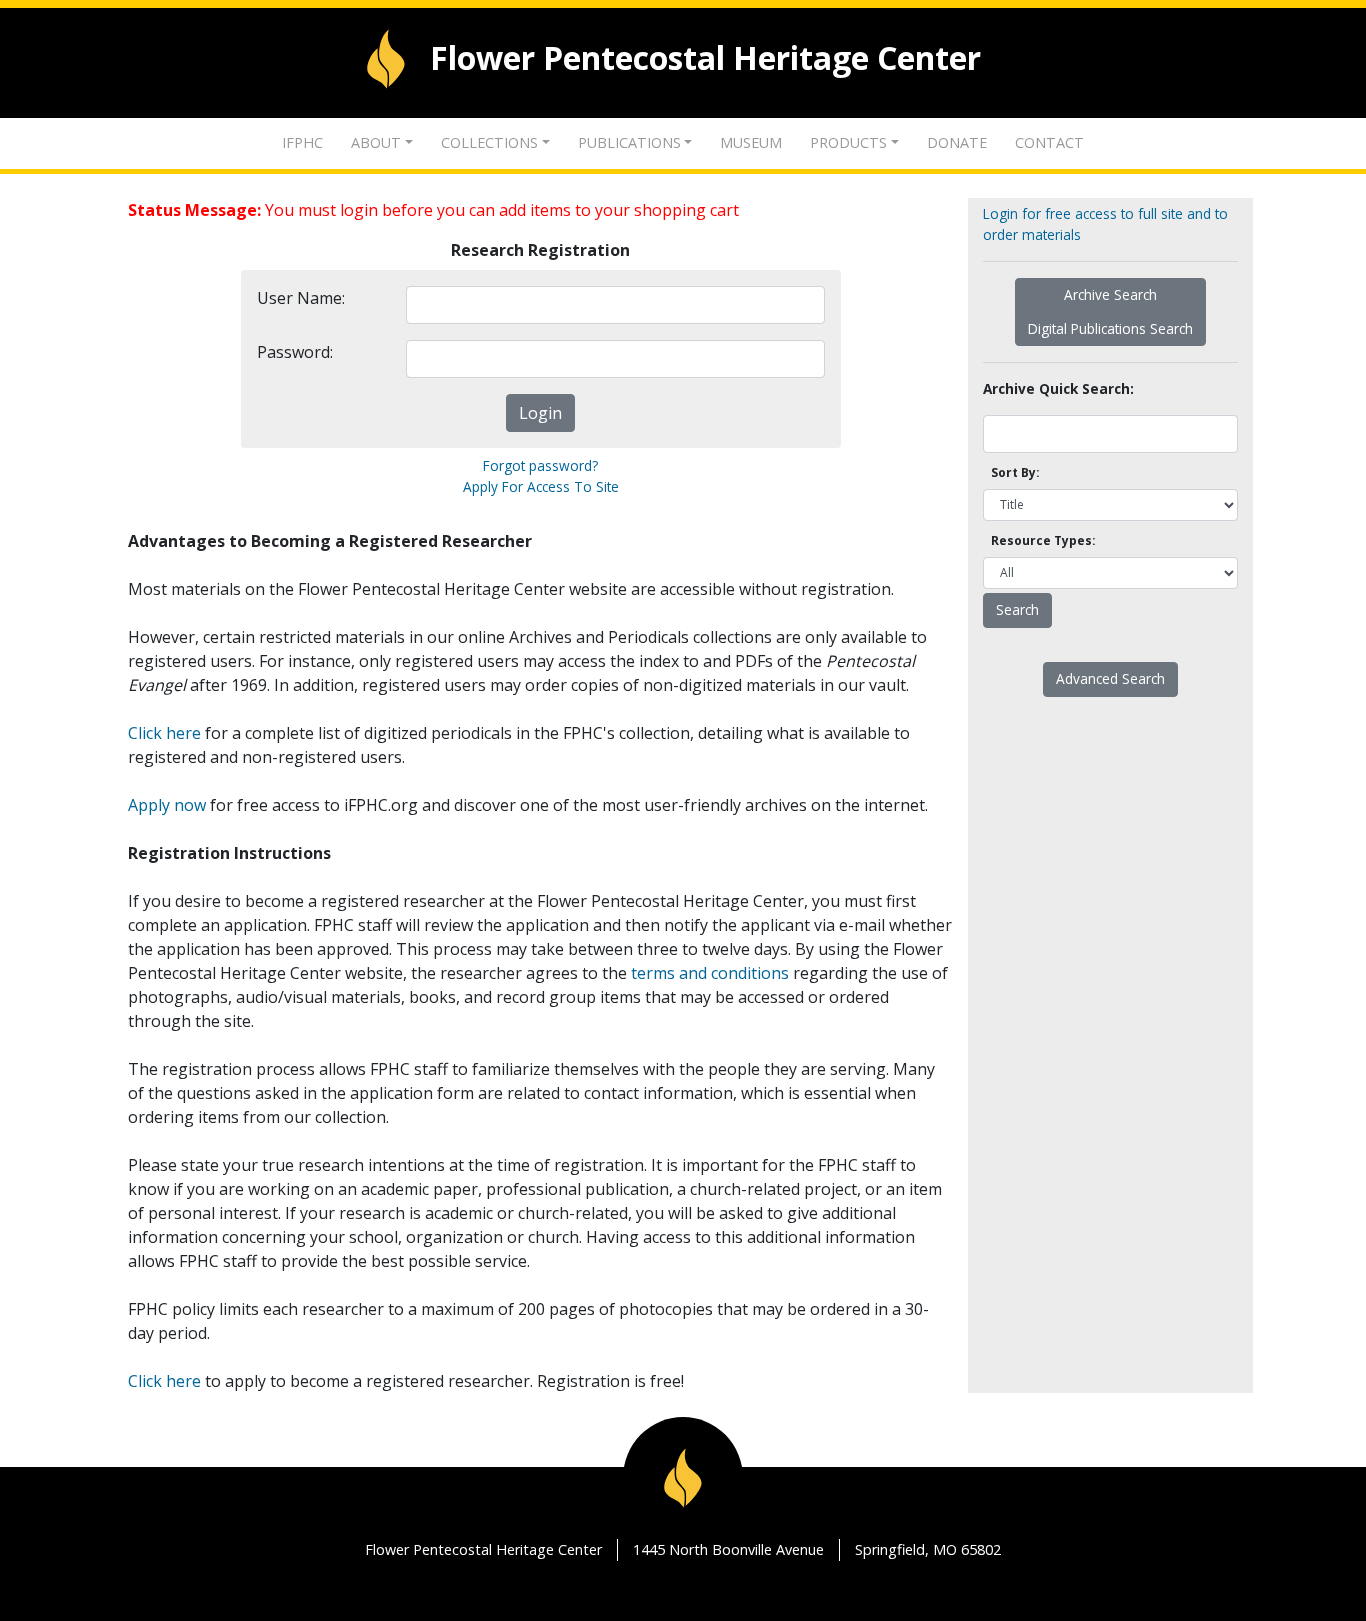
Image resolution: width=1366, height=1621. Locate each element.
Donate (957, 142)
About (376, 142)
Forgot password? (540, 465)
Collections (489, 142)
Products (848, 142)
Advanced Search (1110, 678)
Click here (164, 733)
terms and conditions (710, 973)
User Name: (301, 298)
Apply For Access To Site (541, 486)
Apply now (167, 805)
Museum (751, 142)
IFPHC (302, 142)
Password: (295, 352)
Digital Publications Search (1110, 328)
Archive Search (1110, 294)
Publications (629, 142)
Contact (1049, 142)
